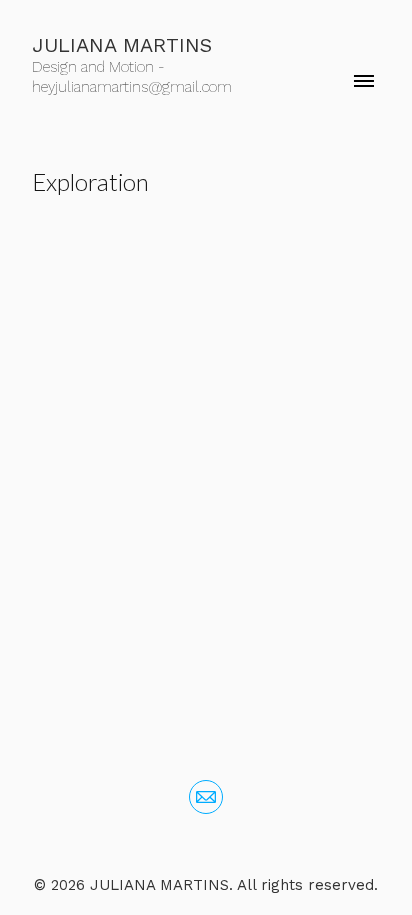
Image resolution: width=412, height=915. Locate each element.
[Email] (206, 797)
